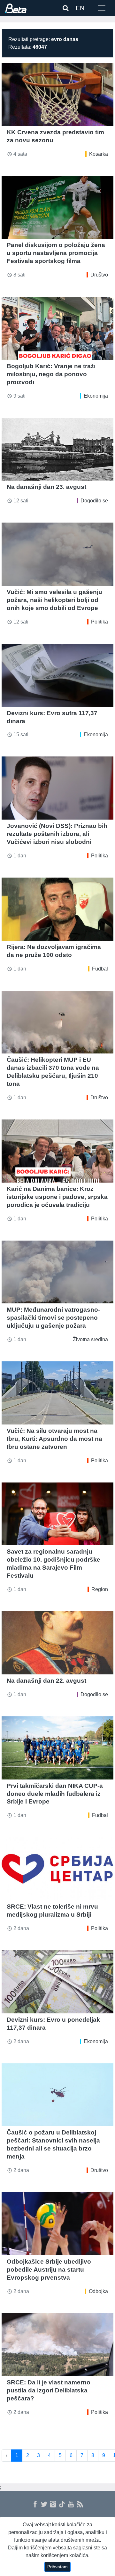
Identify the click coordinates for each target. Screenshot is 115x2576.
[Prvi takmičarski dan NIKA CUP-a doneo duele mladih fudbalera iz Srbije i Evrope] (57, 1748)
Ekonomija (96, 396)
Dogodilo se (94, 501)
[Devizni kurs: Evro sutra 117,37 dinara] (57, 675)
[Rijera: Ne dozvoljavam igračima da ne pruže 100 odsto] (57, 909)
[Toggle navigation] (102, 8)
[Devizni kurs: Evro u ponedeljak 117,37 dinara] (57, 1982)
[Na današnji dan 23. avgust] (57, 449)
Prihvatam (57, 2567)
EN (80, 8)
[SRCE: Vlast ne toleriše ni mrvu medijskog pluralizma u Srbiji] (57, 1869)
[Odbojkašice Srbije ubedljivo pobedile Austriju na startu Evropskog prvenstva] (57, 2224)
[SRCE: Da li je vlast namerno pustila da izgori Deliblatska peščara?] (57, 2345)
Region (100, 1589)
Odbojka (98, 2291)
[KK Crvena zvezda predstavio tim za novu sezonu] (57, 94)
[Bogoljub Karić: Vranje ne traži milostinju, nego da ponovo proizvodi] (57, 328)
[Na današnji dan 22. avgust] (57, 1643)
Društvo (99, 275)
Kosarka (99, 154)
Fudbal (100, 969)
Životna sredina (90, 1339)
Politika (100, 622)
